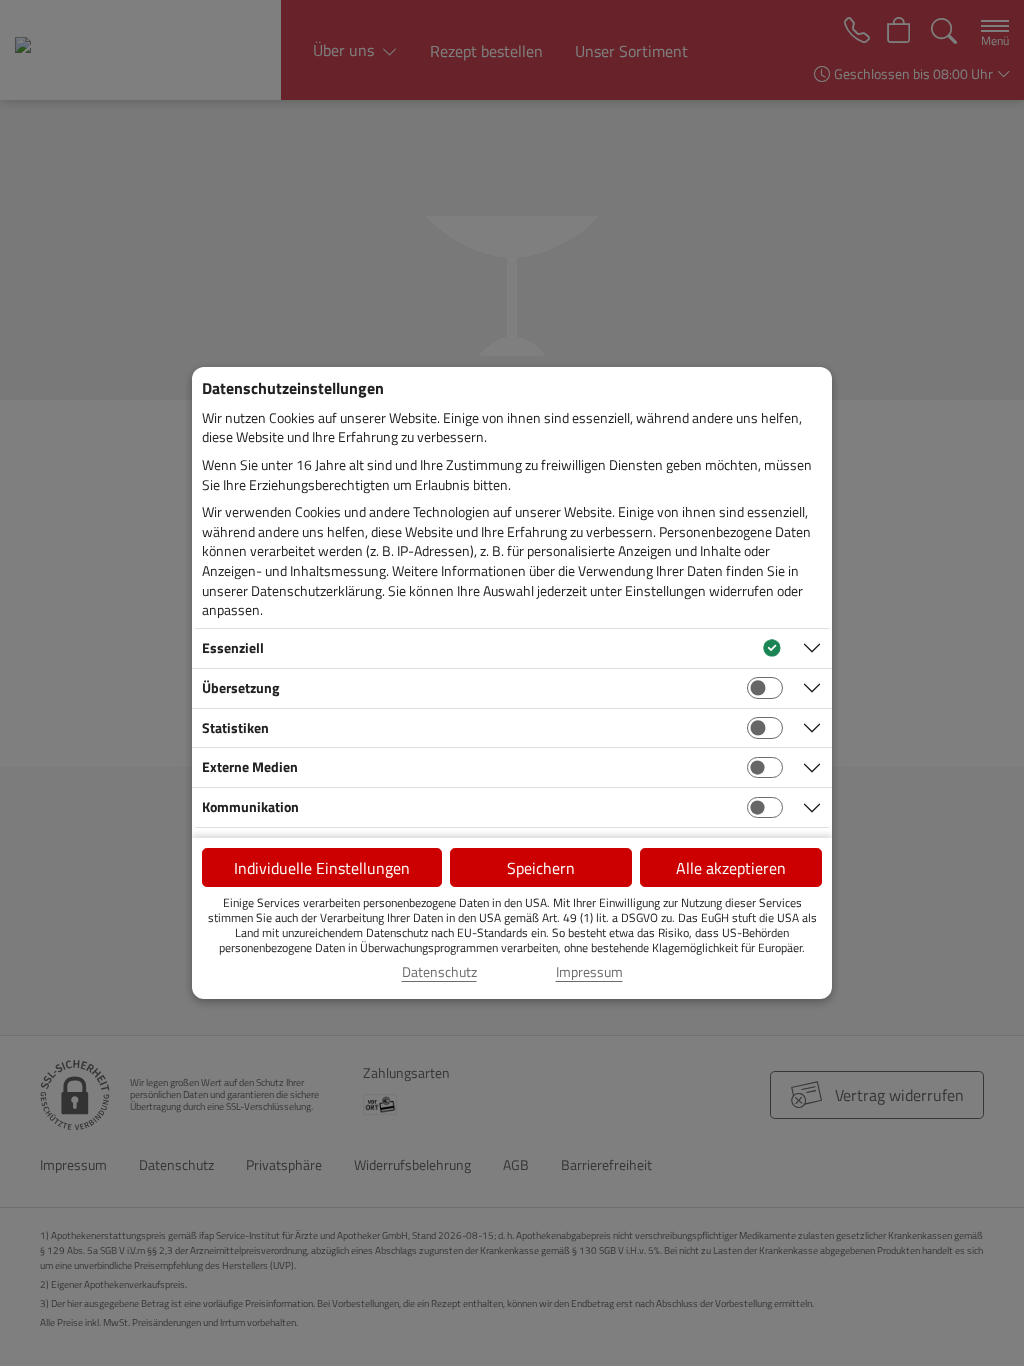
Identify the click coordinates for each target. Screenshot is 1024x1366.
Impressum (589, 972)
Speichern (541, 868)
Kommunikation (250, 806)
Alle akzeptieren (731, 868)
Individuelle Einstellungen (322, 868)
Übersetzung (240, 687)
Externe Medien (250, 766)
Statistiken (235, 727)
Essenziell (233, 647)
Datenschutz (439, 972)
